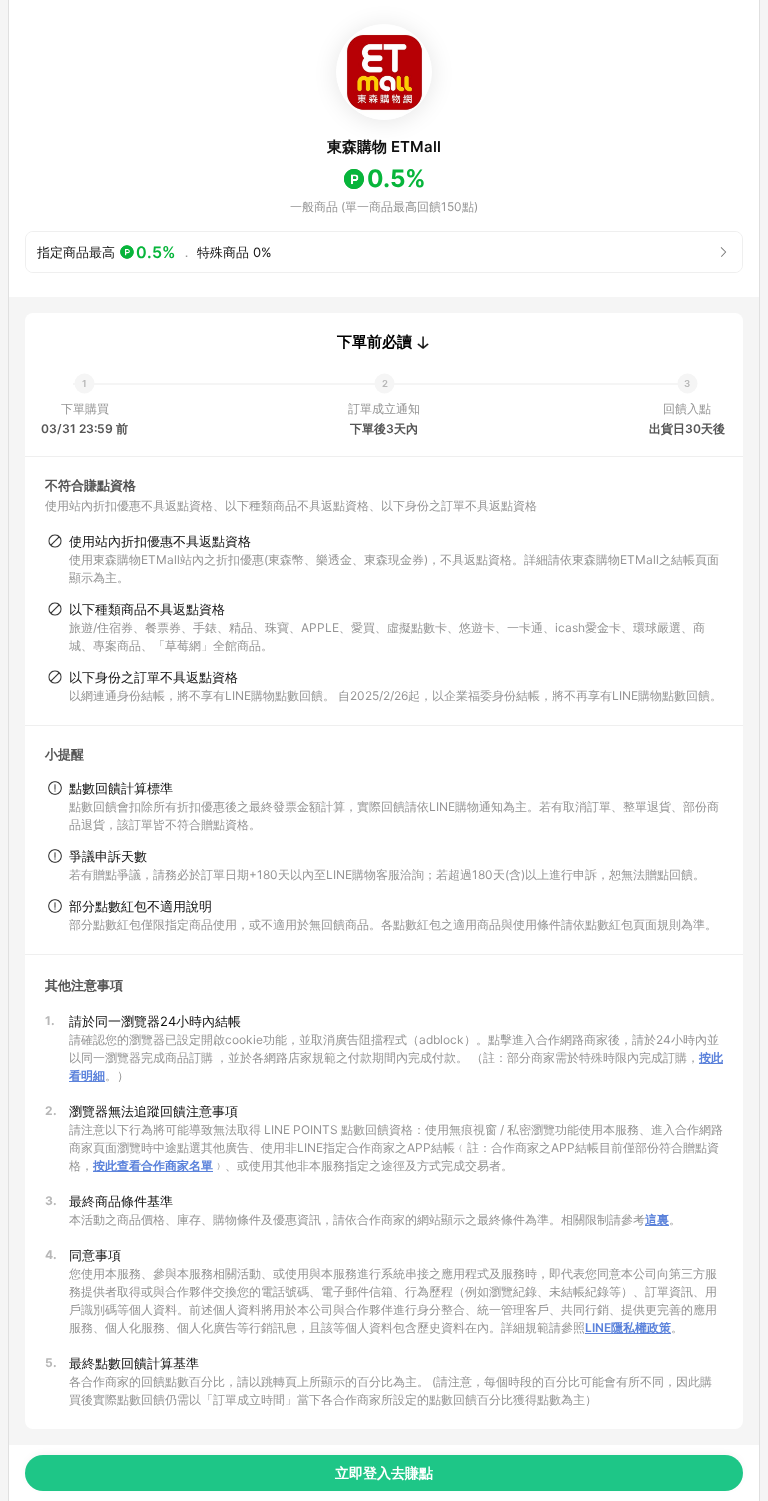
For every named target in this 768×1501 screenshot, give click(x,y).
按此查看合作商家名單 (153, 1165)
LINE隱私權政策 (628, 1327)
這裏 (657, 1219)
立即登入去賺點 (384, 1472)
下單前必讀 (374, 342)
